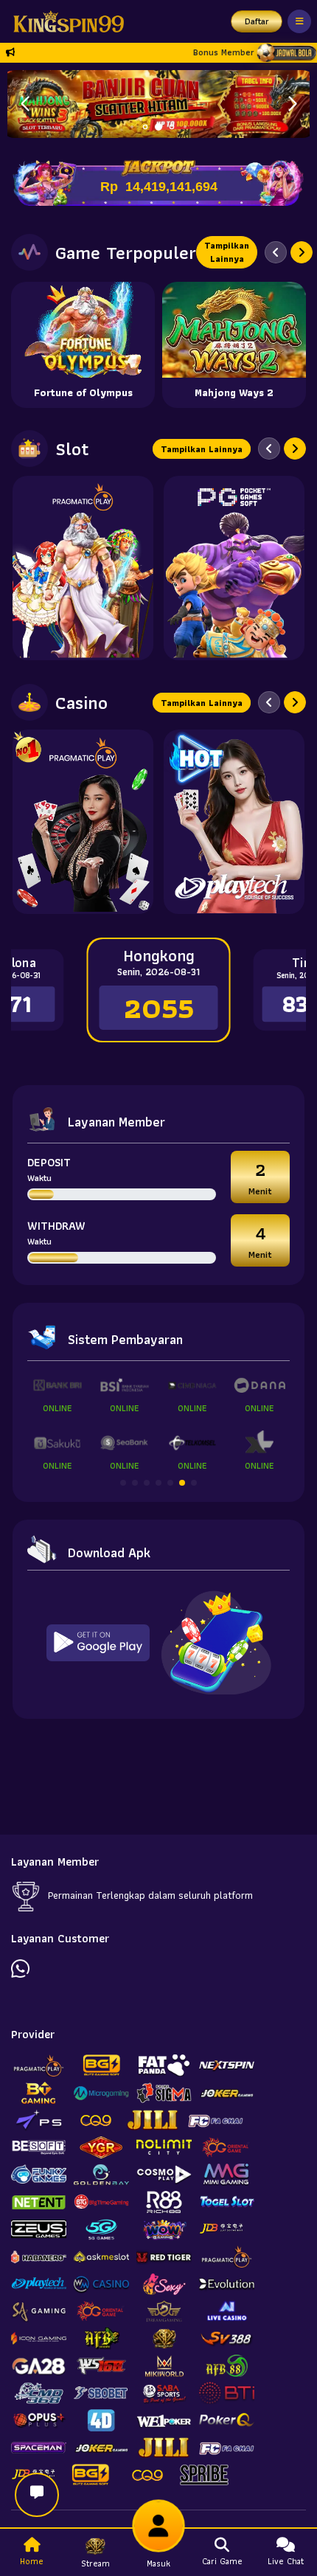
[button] (292, 104)
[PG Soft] (234, 568)
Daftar (257, 21)
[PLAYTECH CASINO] (234, 822)
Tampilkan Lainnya (227, 252)
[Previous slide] (276, 252)
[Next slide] (302, 252)
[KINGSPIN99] (65, 21)
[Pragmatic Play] (83, 568)
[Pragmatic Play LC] (83, 822)
